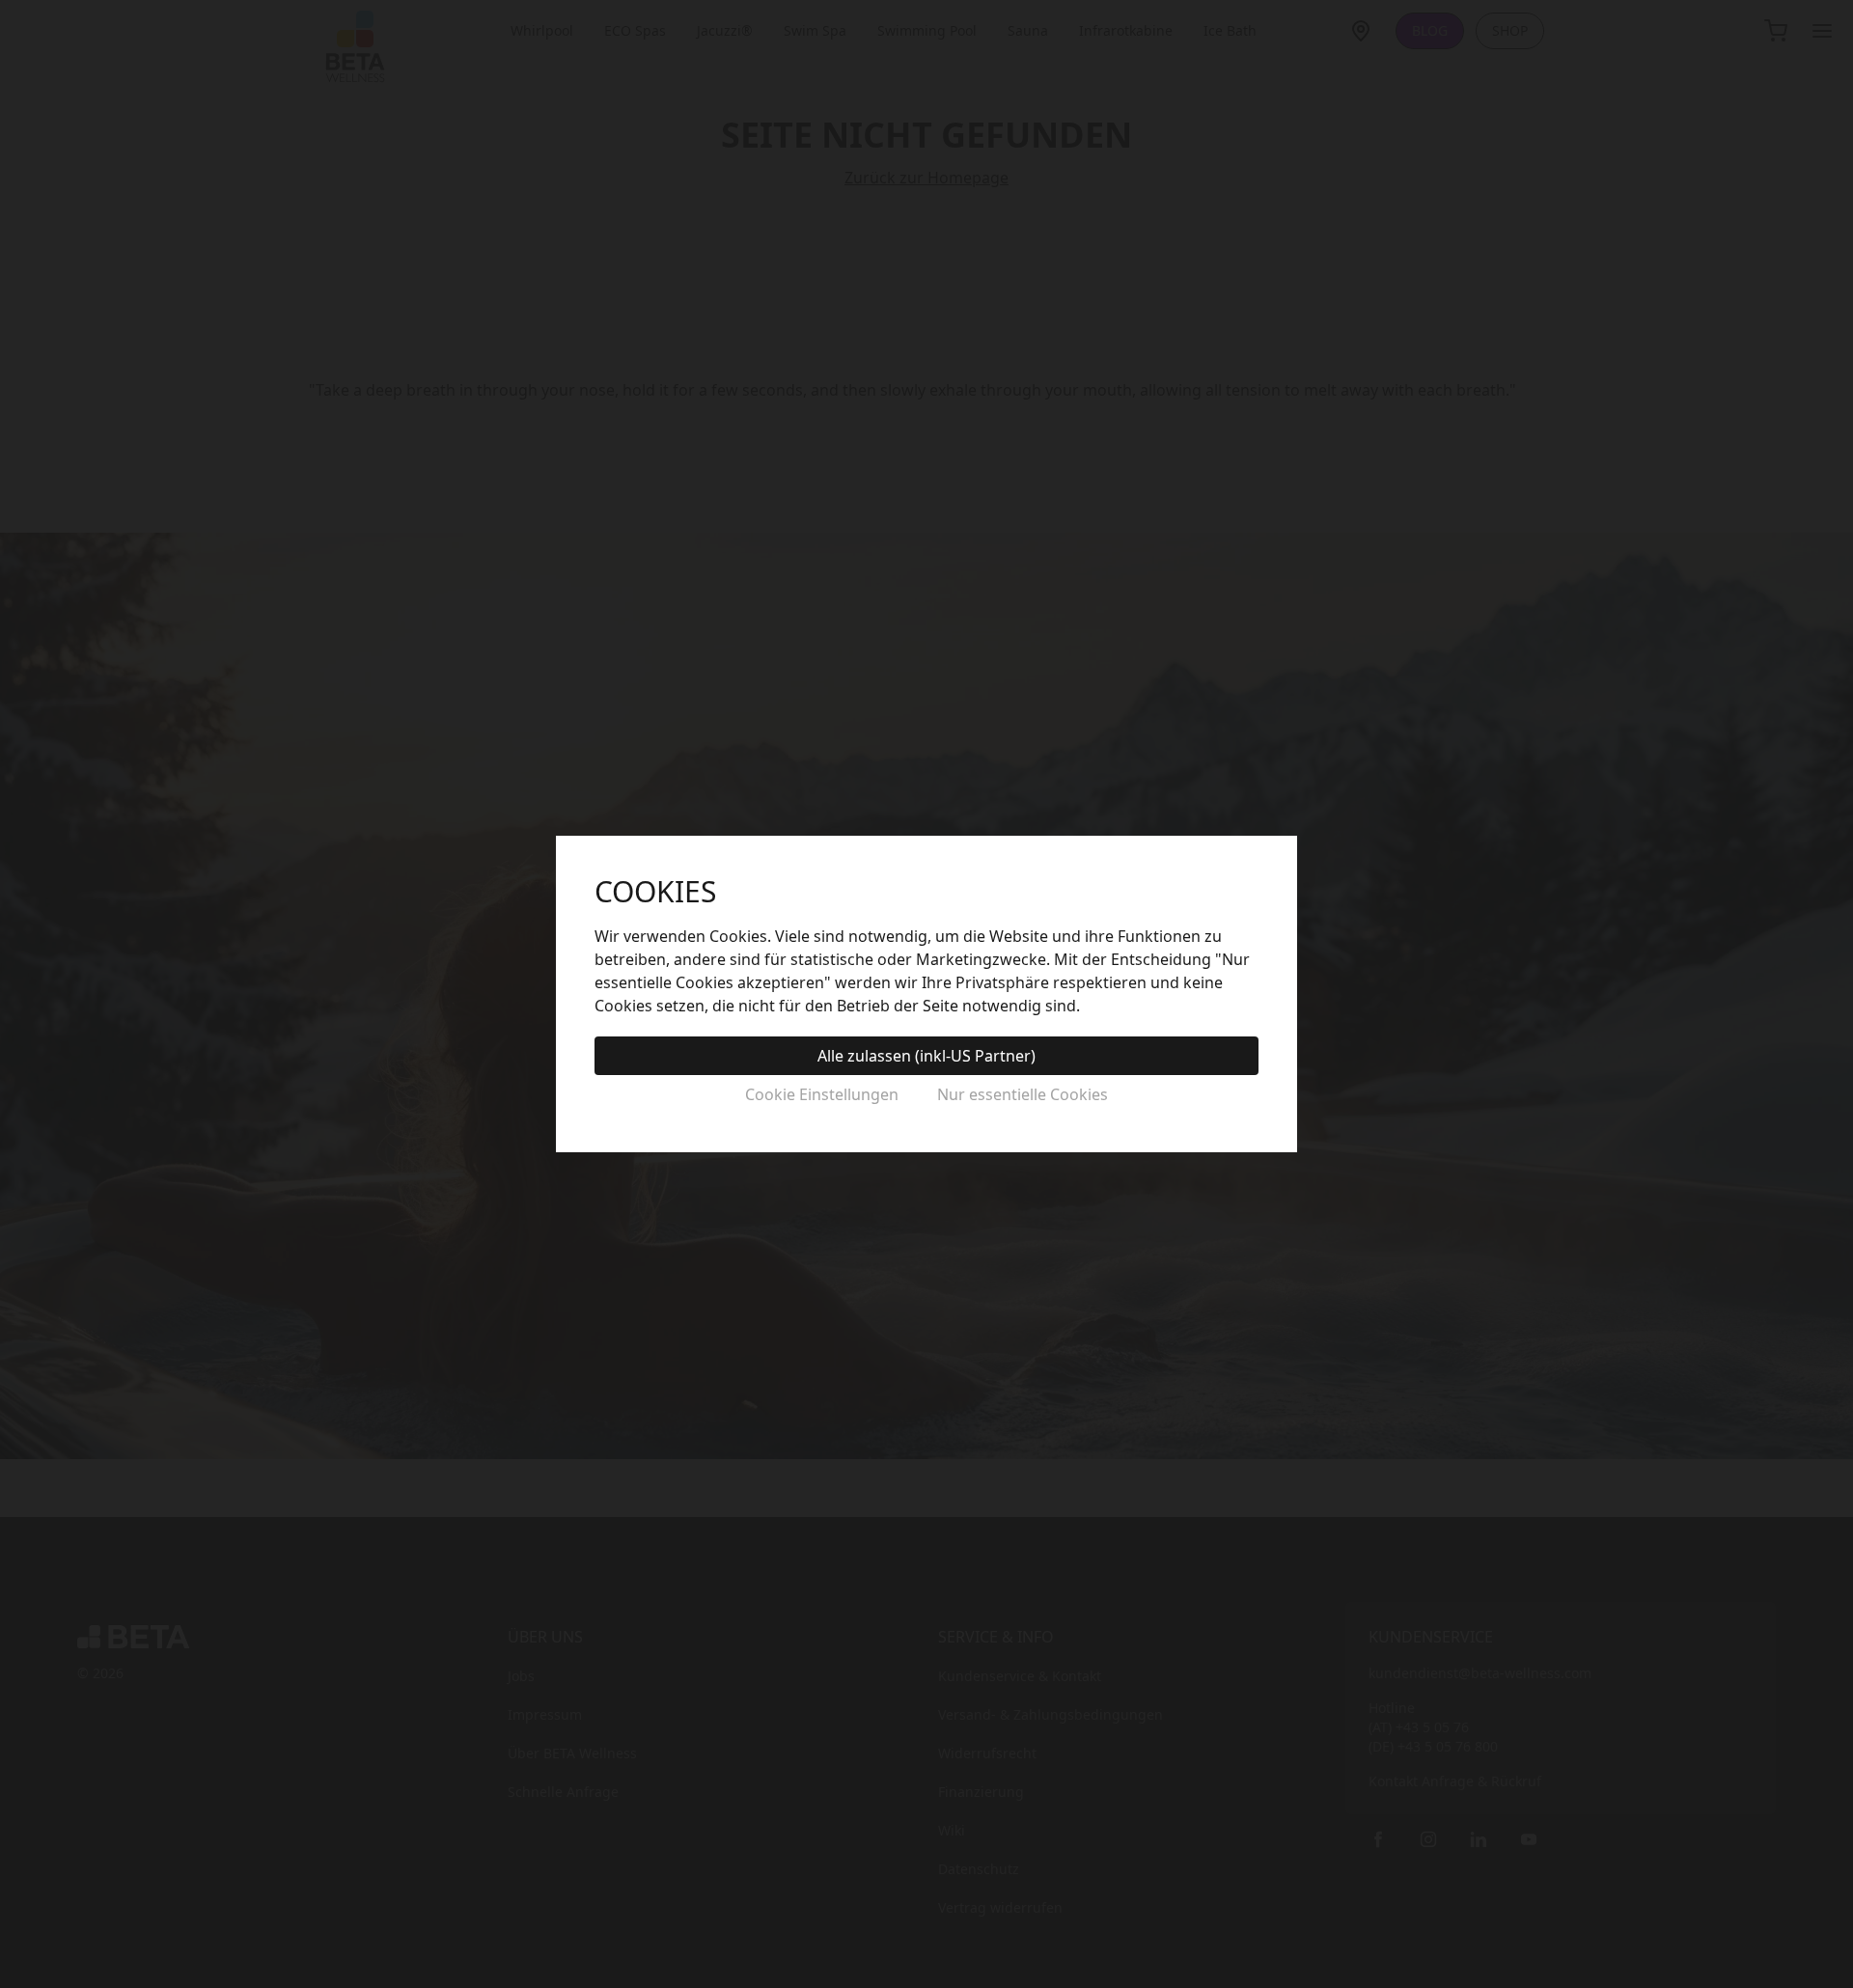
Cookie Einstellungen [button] (822, 1094)
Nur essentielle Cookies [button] (1023, 1094)
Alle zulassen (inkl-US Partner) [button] (926, 1056)
